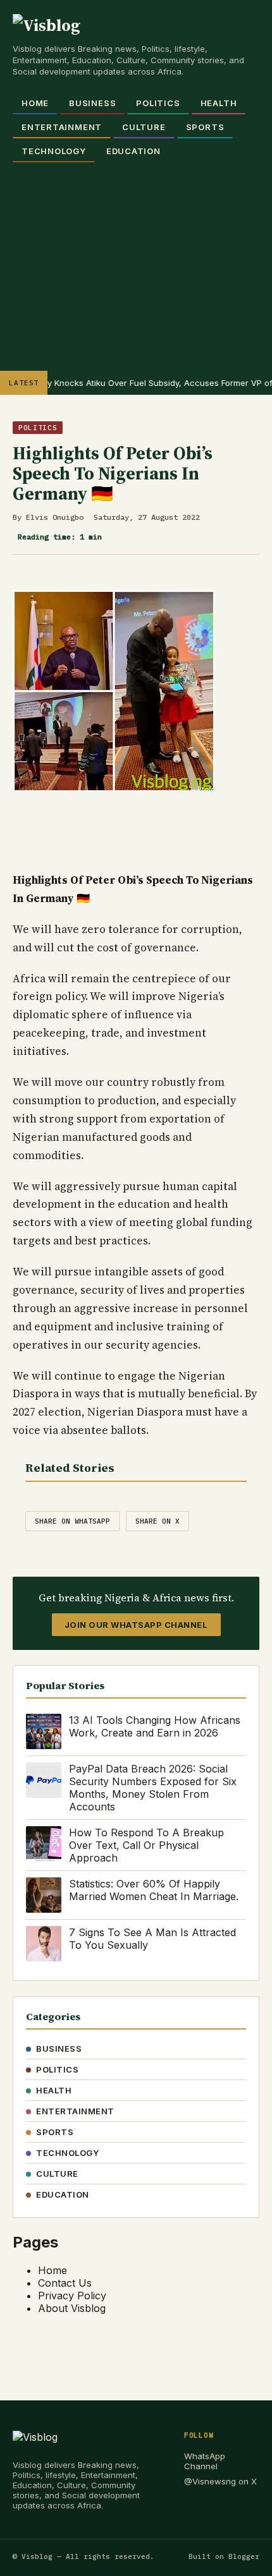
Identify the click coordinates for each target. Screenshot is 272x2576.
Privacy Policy (72, 2296)
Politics (158, 103)
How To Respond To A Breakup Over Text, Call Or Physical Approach (146, 1845)
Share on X (158, 1521)
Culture (144, 127)
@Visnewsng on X (220, 2481)
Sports (205, 127)
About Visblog (72, 2308)
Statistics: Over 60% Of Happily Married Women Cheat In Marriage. (154, 1890)
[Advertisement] (136, 260)
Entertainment (62, 127)
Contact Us (65, 2283)
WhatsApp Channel (205, 2461)
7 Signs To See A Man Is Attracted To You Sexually (152, 1939)
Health (219, 103)
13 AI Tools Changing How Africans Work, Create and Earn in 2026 (155, 1726)
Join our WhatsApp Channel (136, 1625)
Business (92, 103)
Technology (54, 151)
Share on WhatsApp (72, 1521)
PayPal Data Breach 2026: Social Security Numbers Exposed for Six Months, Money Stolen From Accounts (153, 1788)
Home (35, 103)
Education (133, 151)
